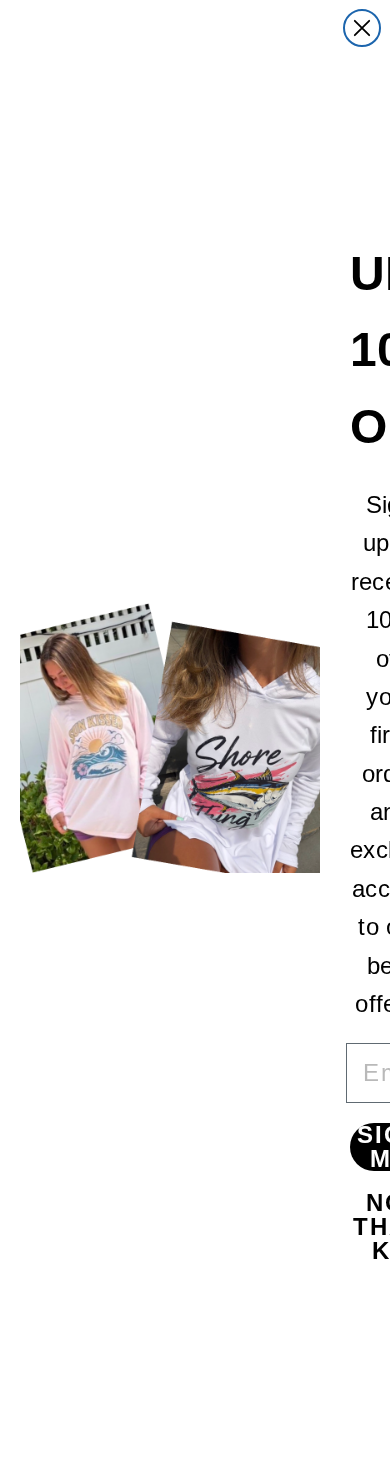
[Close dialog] (362, 28)
